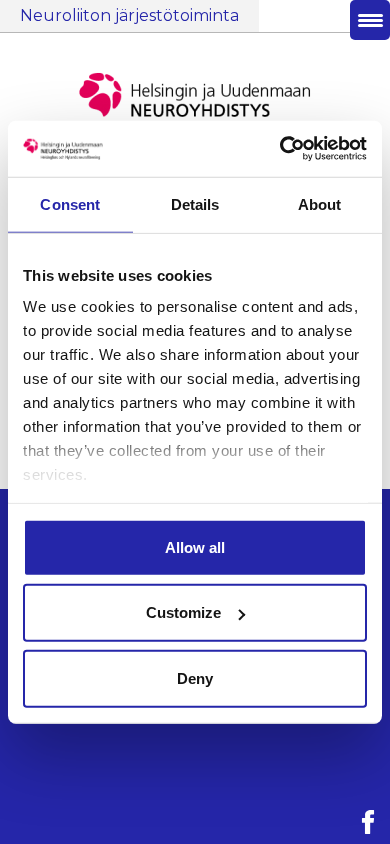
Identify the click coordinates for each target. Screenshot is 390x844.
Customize (183, 612)
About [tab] (320, 203)
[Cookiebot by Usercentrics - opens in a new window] (280, 149)
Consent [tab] (70, 203)
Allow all (195, 546)
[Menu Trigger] (370, 20)
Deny (195, 677)
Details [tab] (195, 203)
